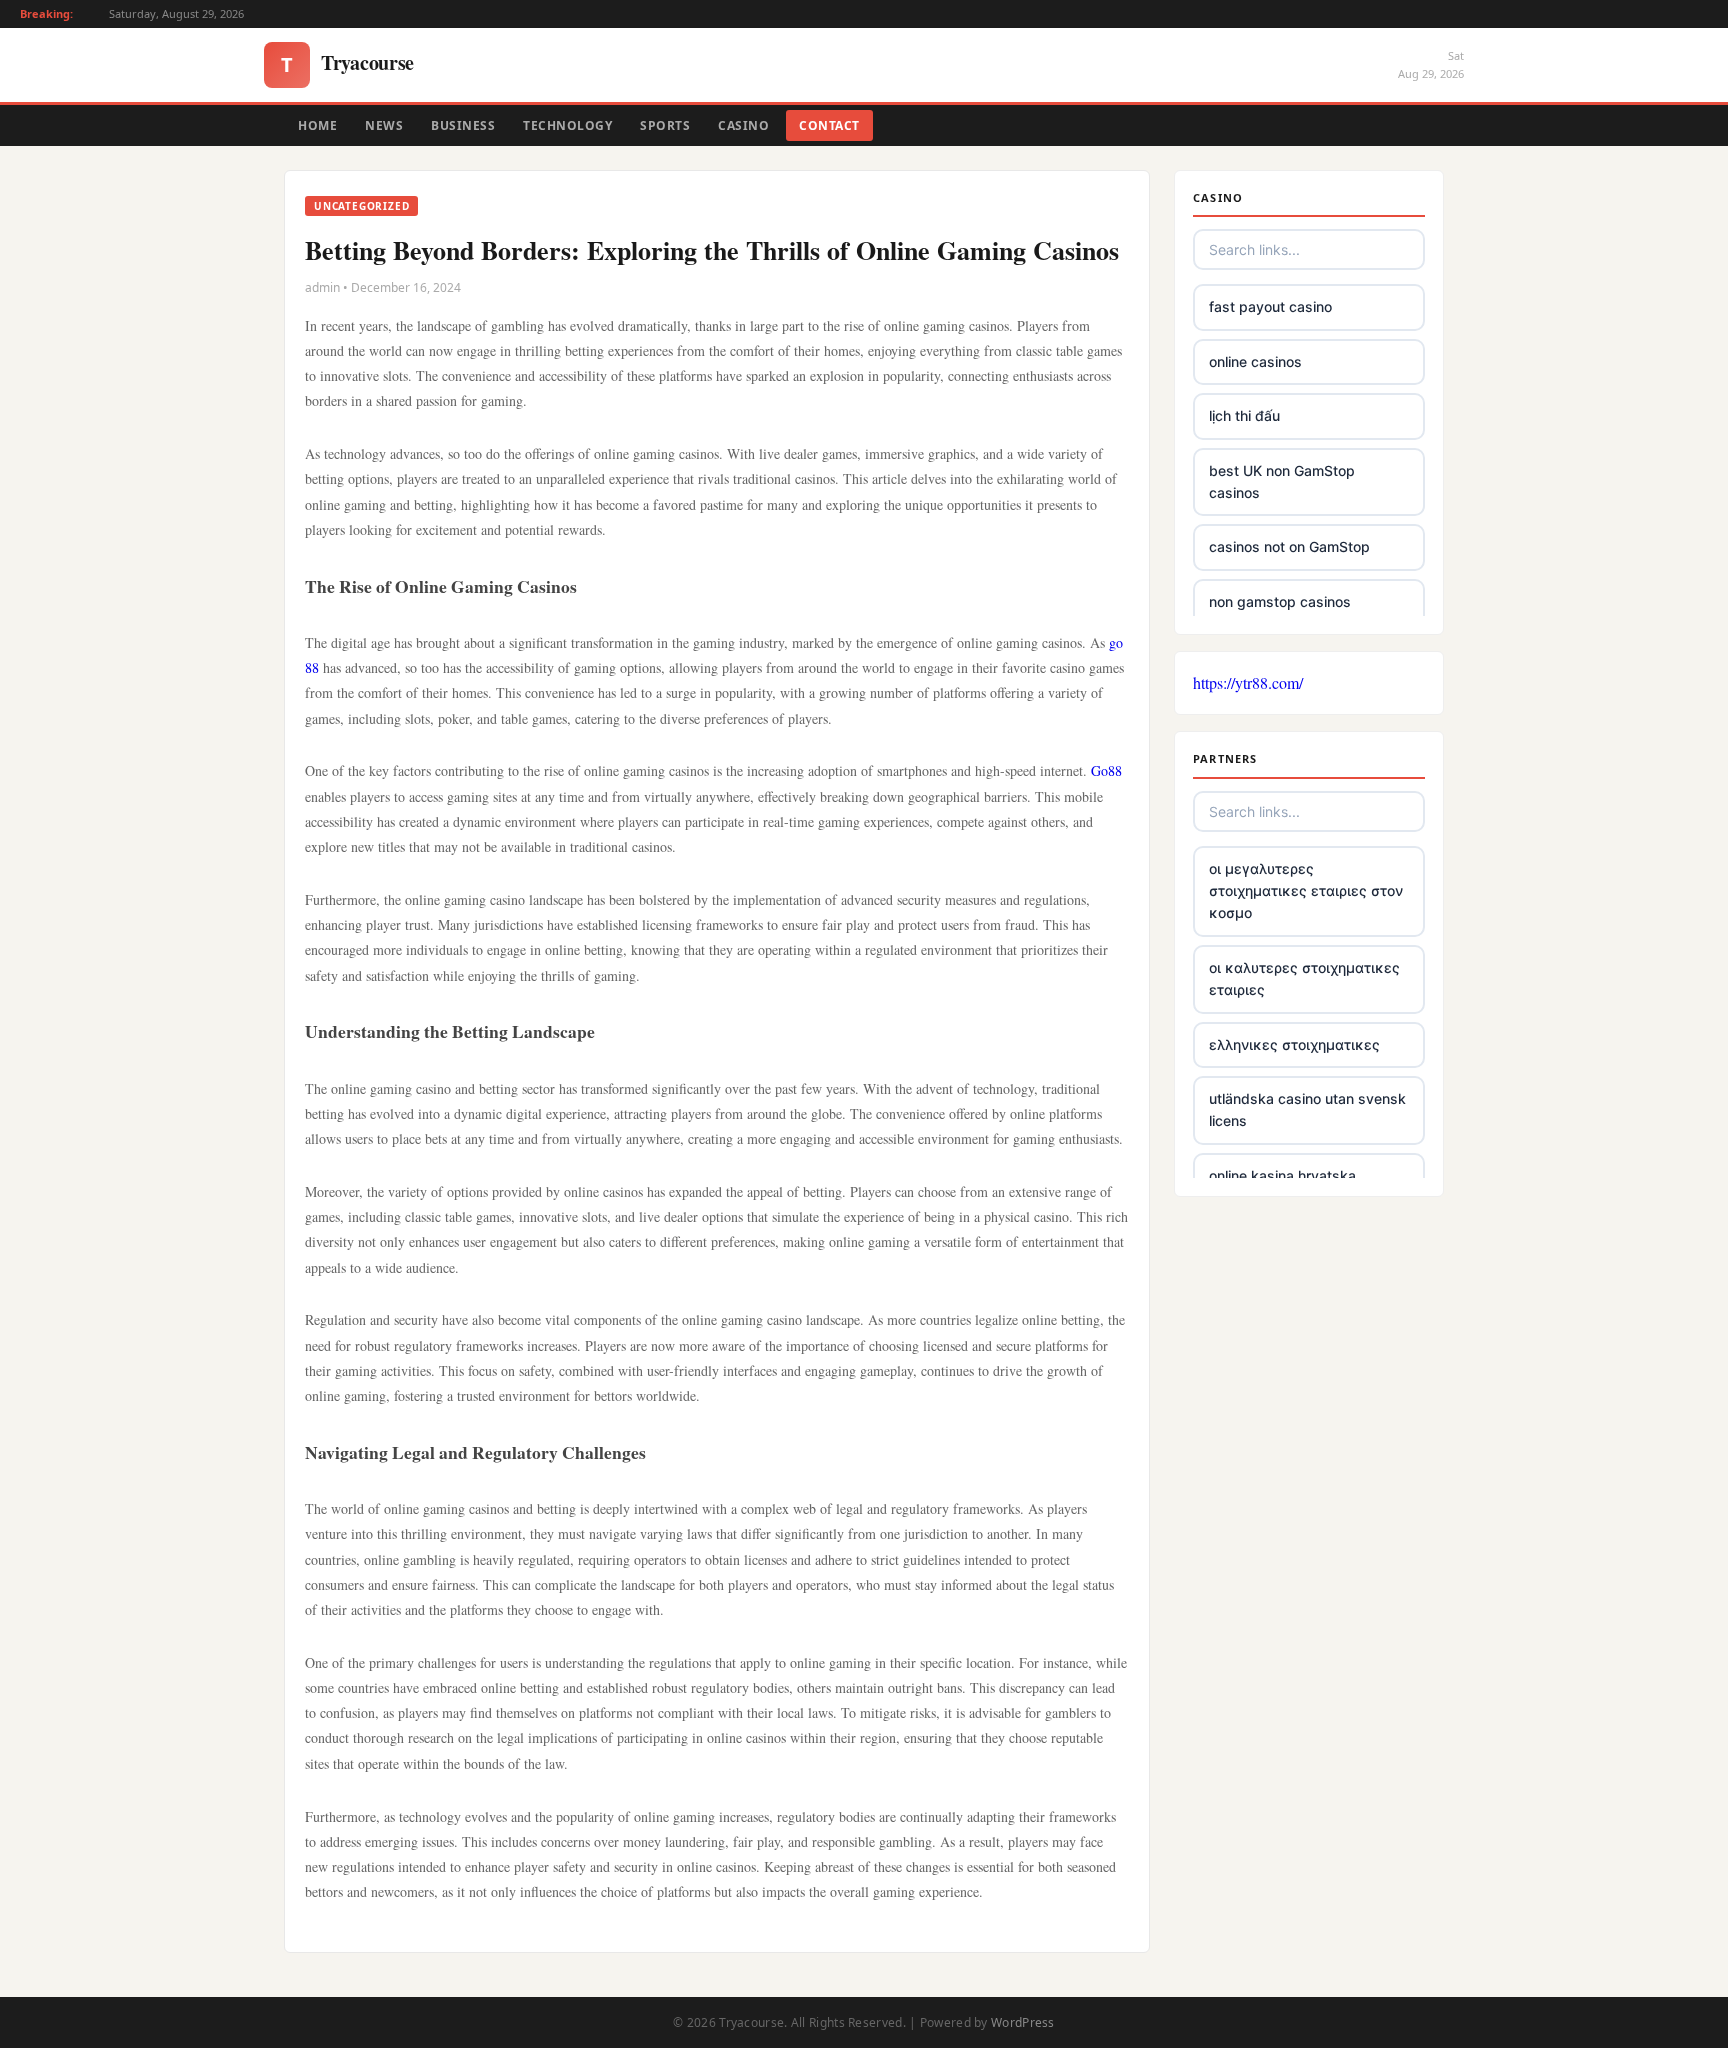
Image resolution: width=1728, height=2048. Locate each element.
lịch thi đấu (1244, 415)
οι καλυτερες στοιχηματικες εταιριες (1304, 978)
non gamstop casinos (1280, 601)
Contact (829, 125)
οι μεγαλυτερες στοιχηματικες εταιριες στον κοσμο (1306, 891)
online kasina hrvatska (1282, 1175)
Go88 (1106, 770)
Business (463, 125)
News (384, 125)
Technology (567, 125)
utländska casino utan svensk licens (1307, 1109)
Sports (665, 125)
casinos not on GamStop (1289, 546)
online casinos (1255, 361)
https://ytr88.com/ (1248, 682)
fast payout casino (1270, 306)
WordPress (1023, 2022)
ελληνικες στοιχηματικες (1294, 1044)
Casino (743, 125)
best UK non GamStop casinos (1282, 481)
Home (317, 125)
